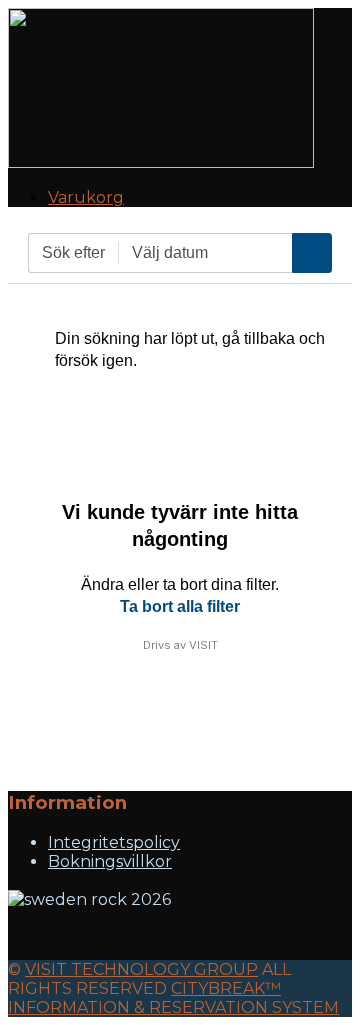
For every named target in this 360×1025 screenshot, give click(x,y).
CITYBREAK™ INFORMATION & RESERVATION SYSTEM (173, 998)
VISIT (203, 645)
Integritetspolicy (114, 842)
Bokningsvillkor (110, 861)
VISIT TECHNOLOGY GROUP (141, 969)
